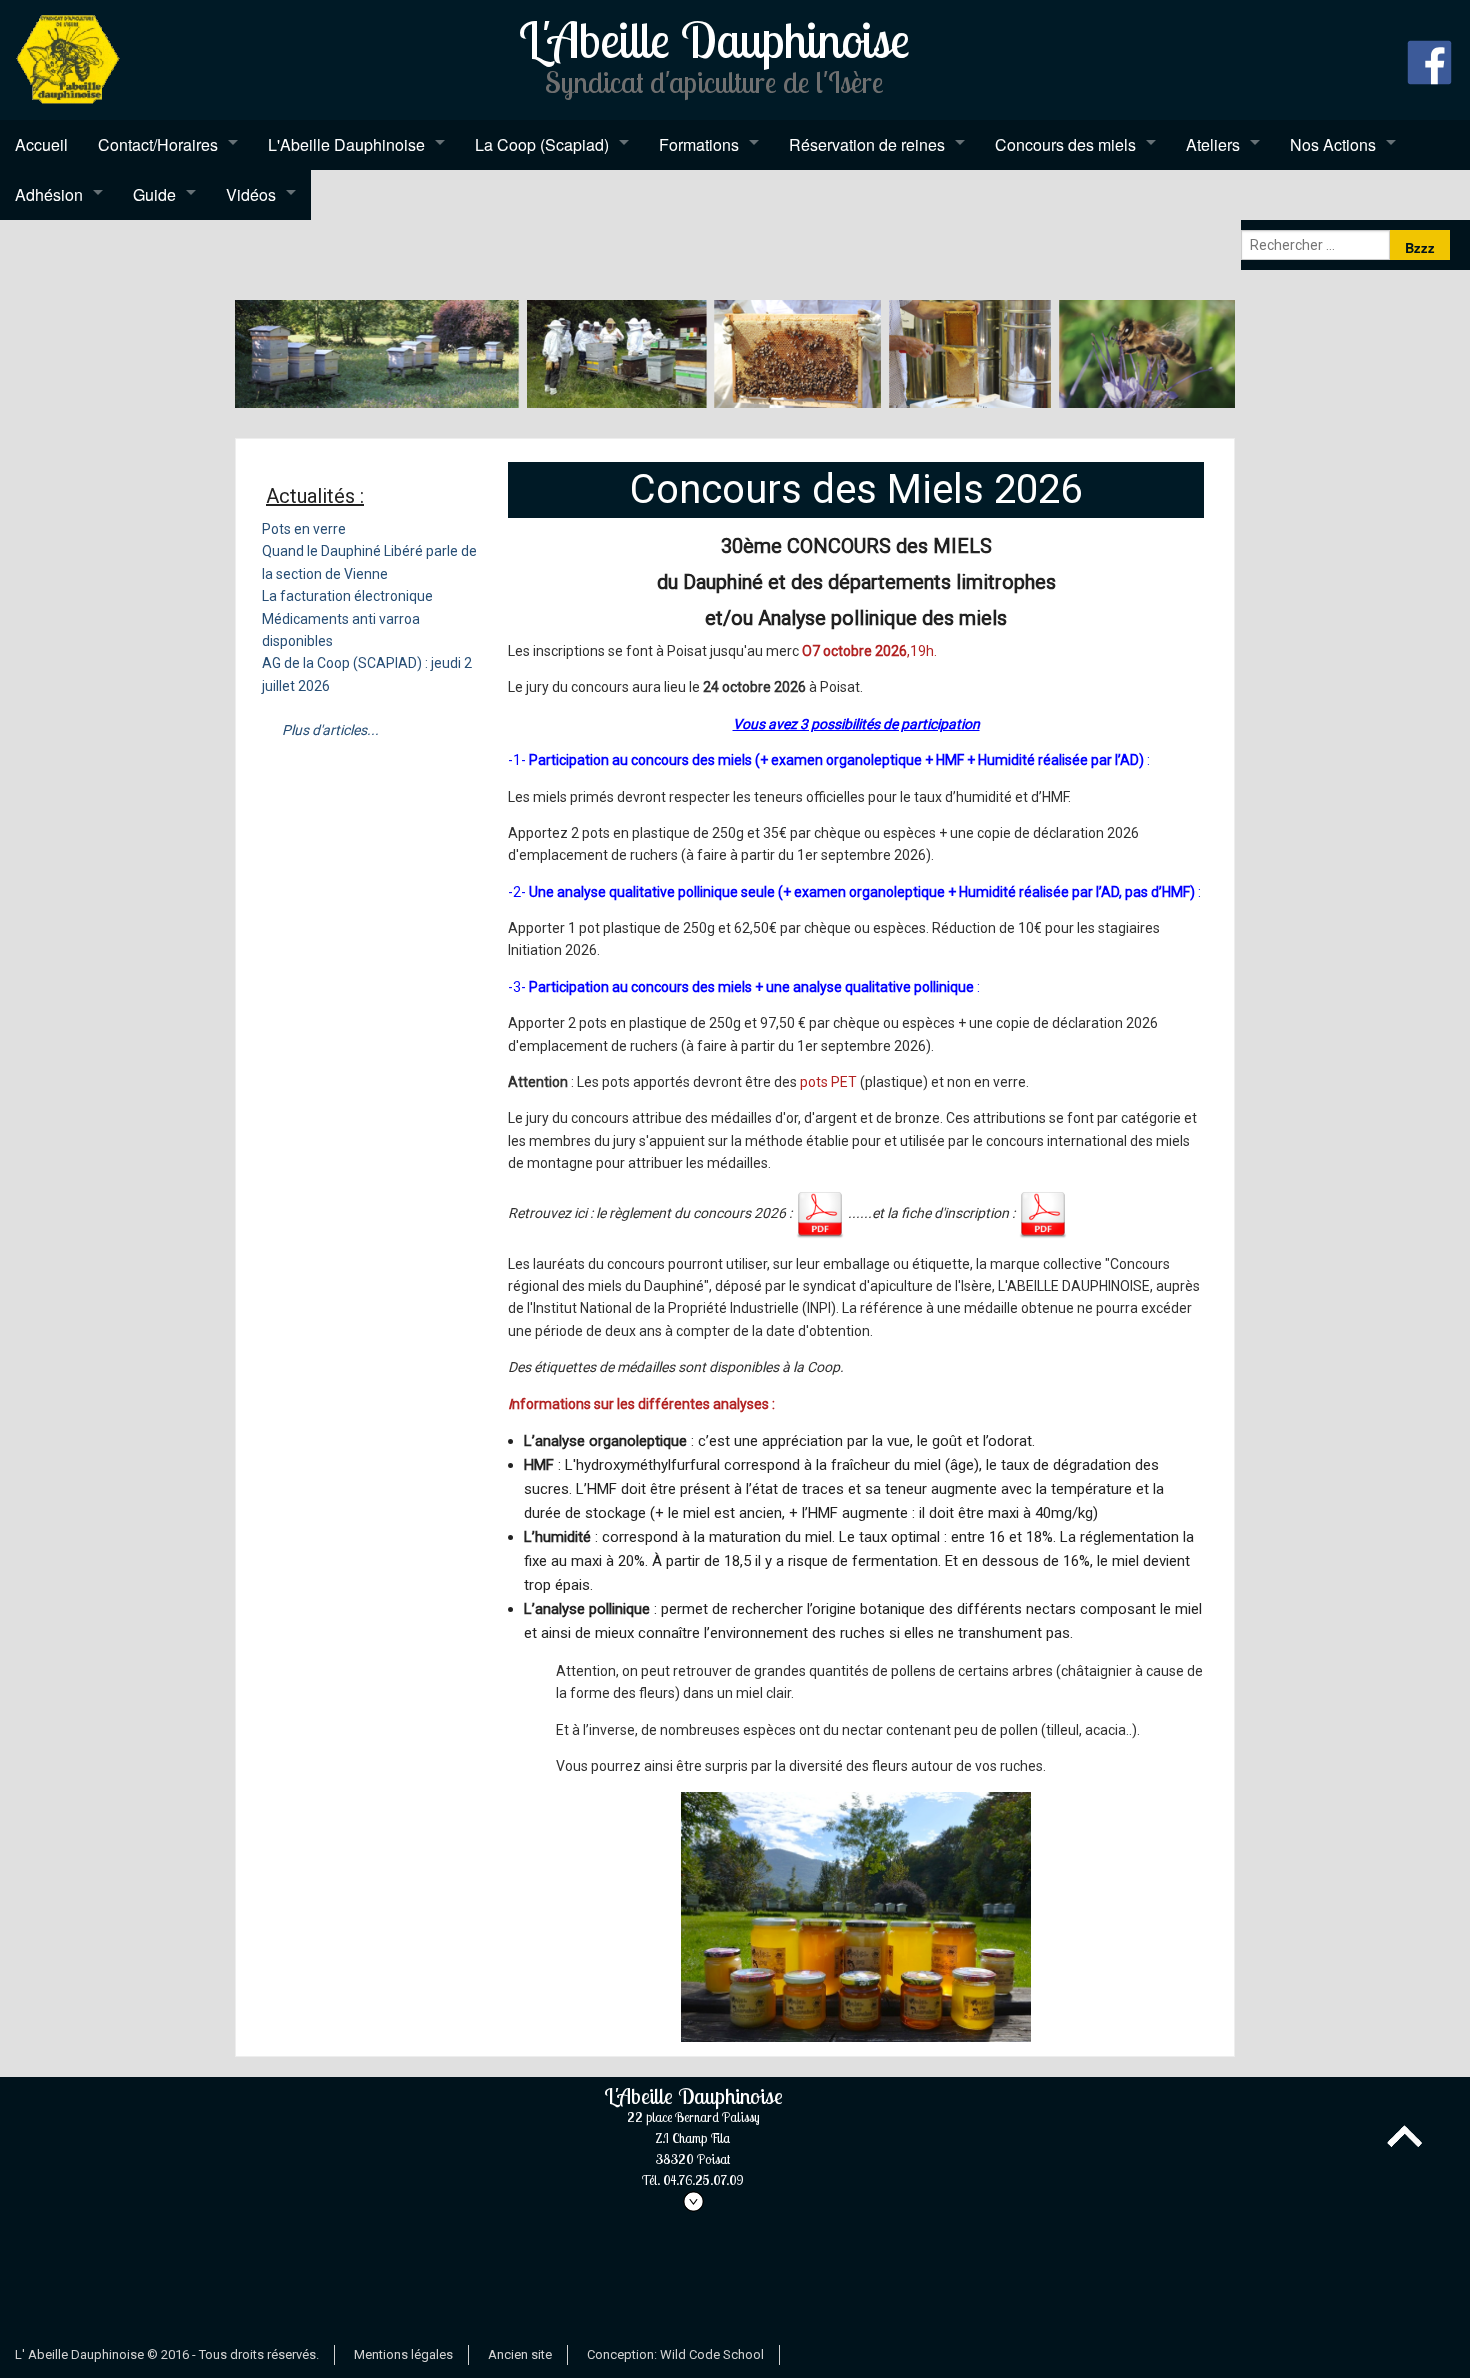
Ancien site (520, 2354)
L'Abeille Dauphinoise (346, 144)
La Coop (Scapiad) (542, 144)
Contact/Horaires (158, 144)
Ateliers (1213, 144)
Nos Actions (1333, 144)
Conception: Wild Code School (675, 2354)
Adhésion (49, 194)
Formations (699, 144)
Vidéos (251, 194)
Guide (154, 194)
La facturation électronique (347, 596)
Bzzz (1420, 247)
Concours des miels (1065, 144)
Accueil (41, 144)
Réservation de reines (867, 144)
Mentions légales (403, 2354)
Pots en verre (304, 529)
